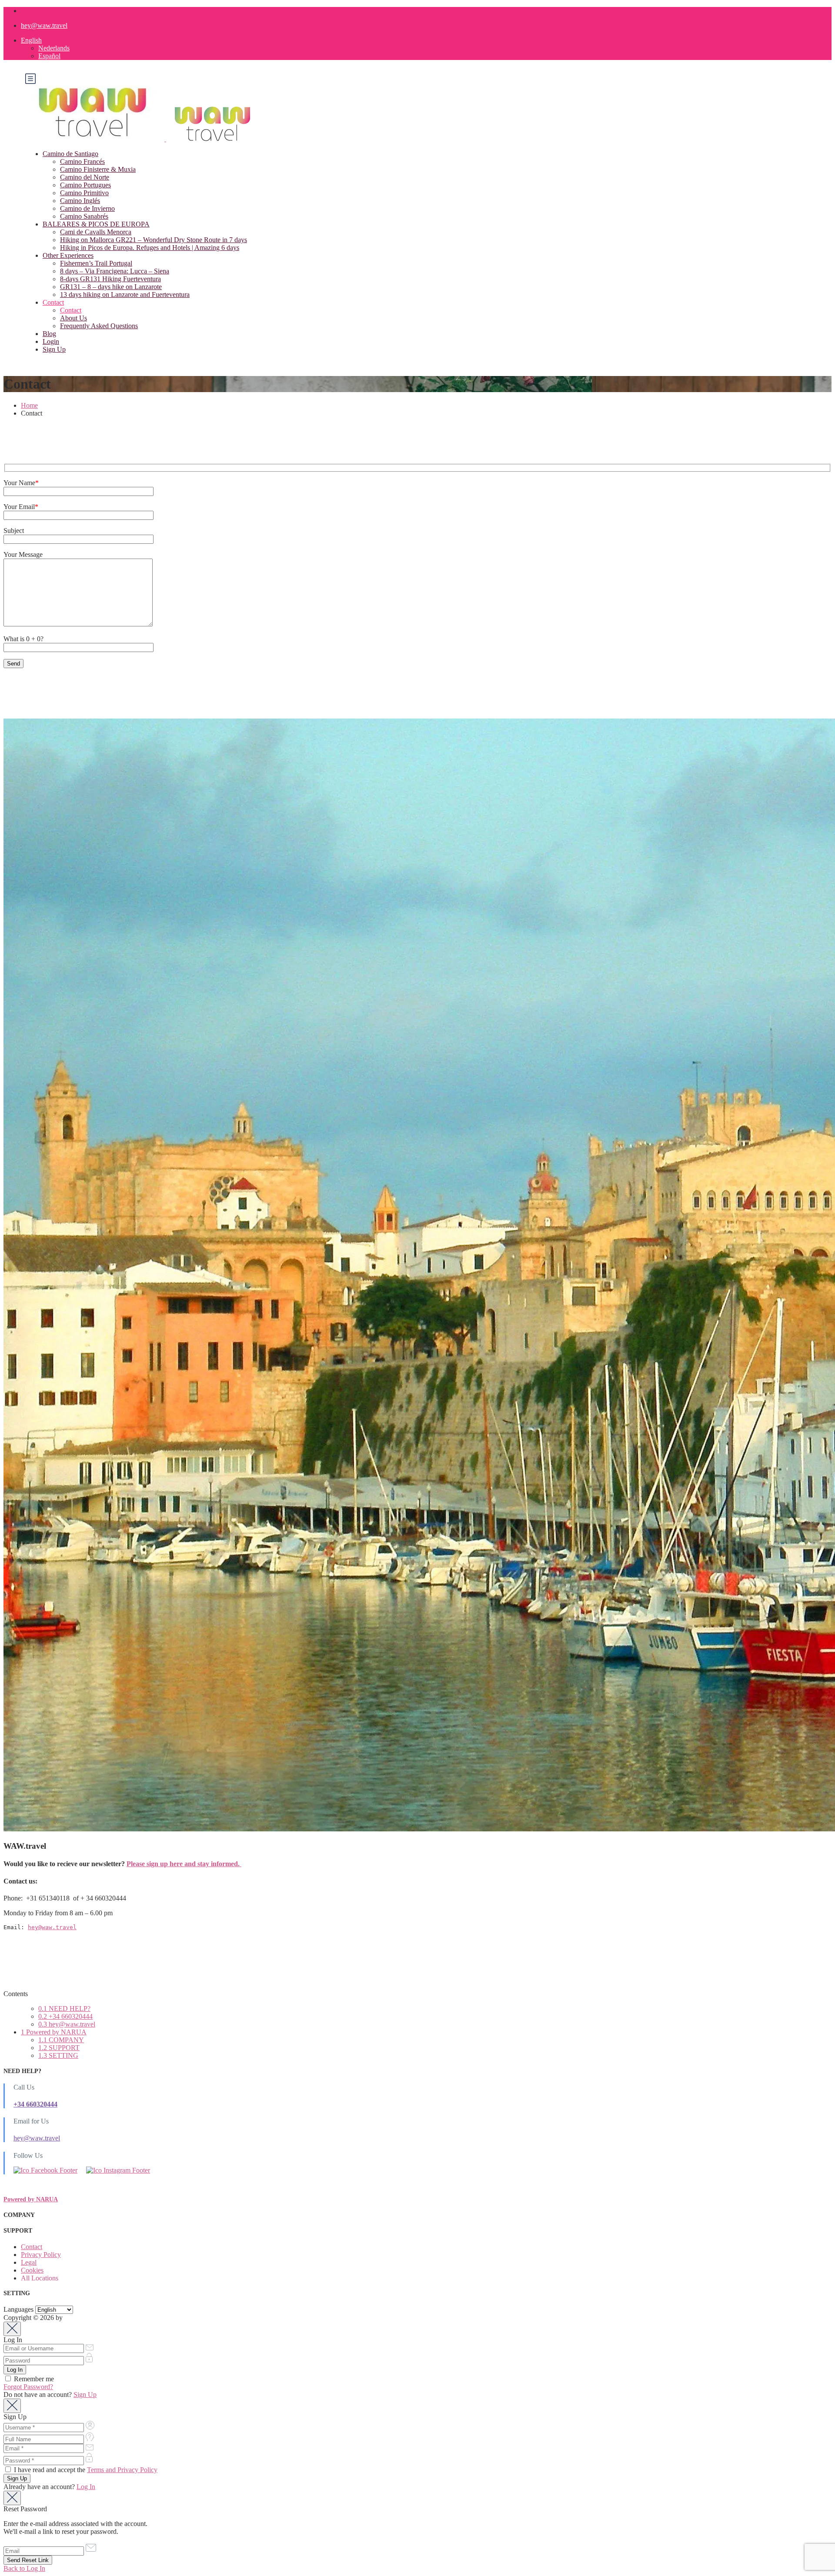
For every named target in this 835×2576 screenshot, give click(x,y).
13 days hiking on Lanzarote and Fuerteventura (125, 295)
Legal (29, 2262)
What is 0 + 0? (23, 639)
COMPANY (61, 2040)
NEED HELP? (64, 2009)
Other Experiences (68, 255)
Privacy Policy (41, 2255)
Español (49, 56)
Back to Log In (24, 2568)
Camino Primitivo (84, 193)
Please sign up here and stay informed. (184, 1864)
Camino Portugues (85, 185)
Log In (86, 2487)
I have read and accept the (85, 2470)
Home (29, 405)
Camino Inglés (80, 201)
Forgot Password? (28, 2387)
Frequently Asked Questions (99, 326)
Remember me (33, 2379)
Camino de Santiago (70, 154)
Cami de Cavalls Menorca (96, 232)
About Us (73, 318)
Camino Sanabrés (84, 216)
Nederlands (54, 48)
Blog (49, 334)
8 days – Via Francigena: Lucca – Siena (115, 271)
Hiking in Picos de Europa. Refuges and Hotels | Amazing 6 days (150, 248)
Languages (18, 2309)
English (31, 40)
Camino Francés (82, 161)
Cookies (32, 2270)
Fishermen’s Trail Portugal (96, 263)
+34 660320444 (65, 2016)
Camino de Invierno (87, 208)
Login (51, 341)
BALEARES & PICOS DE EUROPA (96, 224)
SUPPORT (59, 2048)
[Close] (12, 2329)
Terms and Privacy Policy (122, 2470)
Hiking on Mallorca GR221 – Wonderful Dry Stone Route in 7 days (154, 240)
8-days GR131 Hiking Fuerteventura (110, 279)
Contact (53, 302)
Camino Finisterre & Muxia (98, 169)
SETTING (58, 2055)
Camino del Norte (85, 177)
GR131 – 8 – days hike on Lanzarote (111, 287)
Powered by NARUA (54, 2032)
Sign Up (54, 349)
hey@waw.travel (44, 25)
